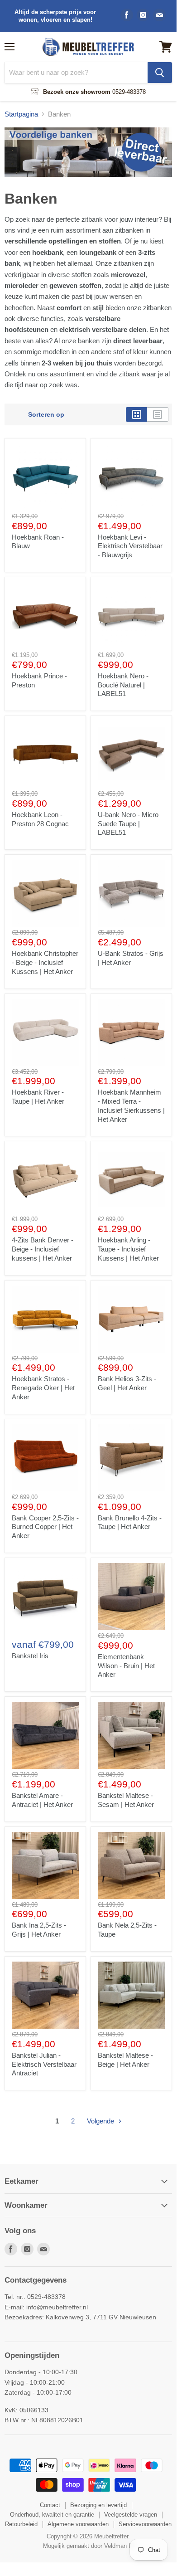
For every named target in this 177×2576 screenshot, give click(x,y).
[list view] (158, 414)
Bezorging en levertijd (98, 2505)
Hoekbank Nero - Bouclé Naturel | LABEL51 (123, 685)
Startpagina (21, 114)
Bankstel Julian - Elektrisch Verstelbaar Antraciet (44, 2064)
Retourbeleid (21, 2524)
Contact (50, 2505)
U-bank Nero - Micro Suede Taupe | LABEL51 (128, 823)
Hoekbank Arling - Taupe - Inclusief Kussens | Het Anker (128, 1249)
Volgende (101, 2121)
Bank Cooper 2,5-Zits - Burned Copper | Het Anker (45, 1527)
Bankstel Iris (30, 1656)
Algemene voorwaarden (78, 2524)
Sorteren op (46, 414)
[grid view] (136, 414)
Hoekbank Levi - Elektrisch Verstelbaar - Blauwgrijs (130, 546)
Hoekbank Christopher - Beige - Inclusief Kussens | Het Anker (45, 962)
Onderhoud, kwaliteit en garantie (52, 2515)
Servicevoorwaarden (145, 2524)
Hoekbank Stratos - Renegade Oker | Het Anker (43, 1388)
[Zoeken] (160, 73)
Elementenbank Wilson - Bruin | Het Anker (126, 1665)
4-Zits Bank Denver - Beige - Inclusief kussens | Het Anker (43, 1249)
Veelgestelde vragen (131, 2515)
